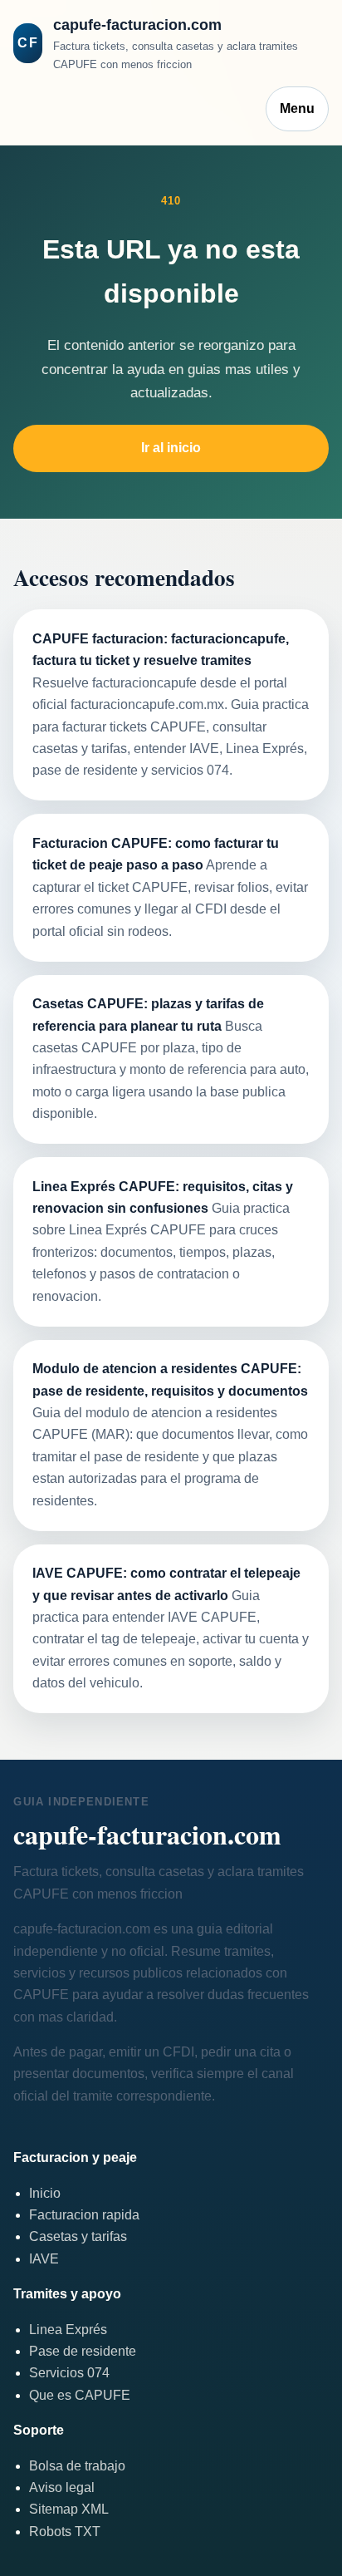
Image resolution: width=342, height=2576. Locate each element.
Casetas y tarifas (78, 2236)
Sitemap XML (69, 2509)
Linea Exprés (68, 2330)
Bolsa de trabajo (77, 2466)
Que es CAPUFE (80, 2395)
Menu (297, 108)
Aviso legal (62, 2487)
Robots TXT (65, 2532)
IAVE (44, 2259)
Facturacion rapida (84, 2215)
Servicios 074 (69, 2373)
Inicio (45, 2193)
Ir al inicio (171, 448)
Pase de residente (83, 2351)
